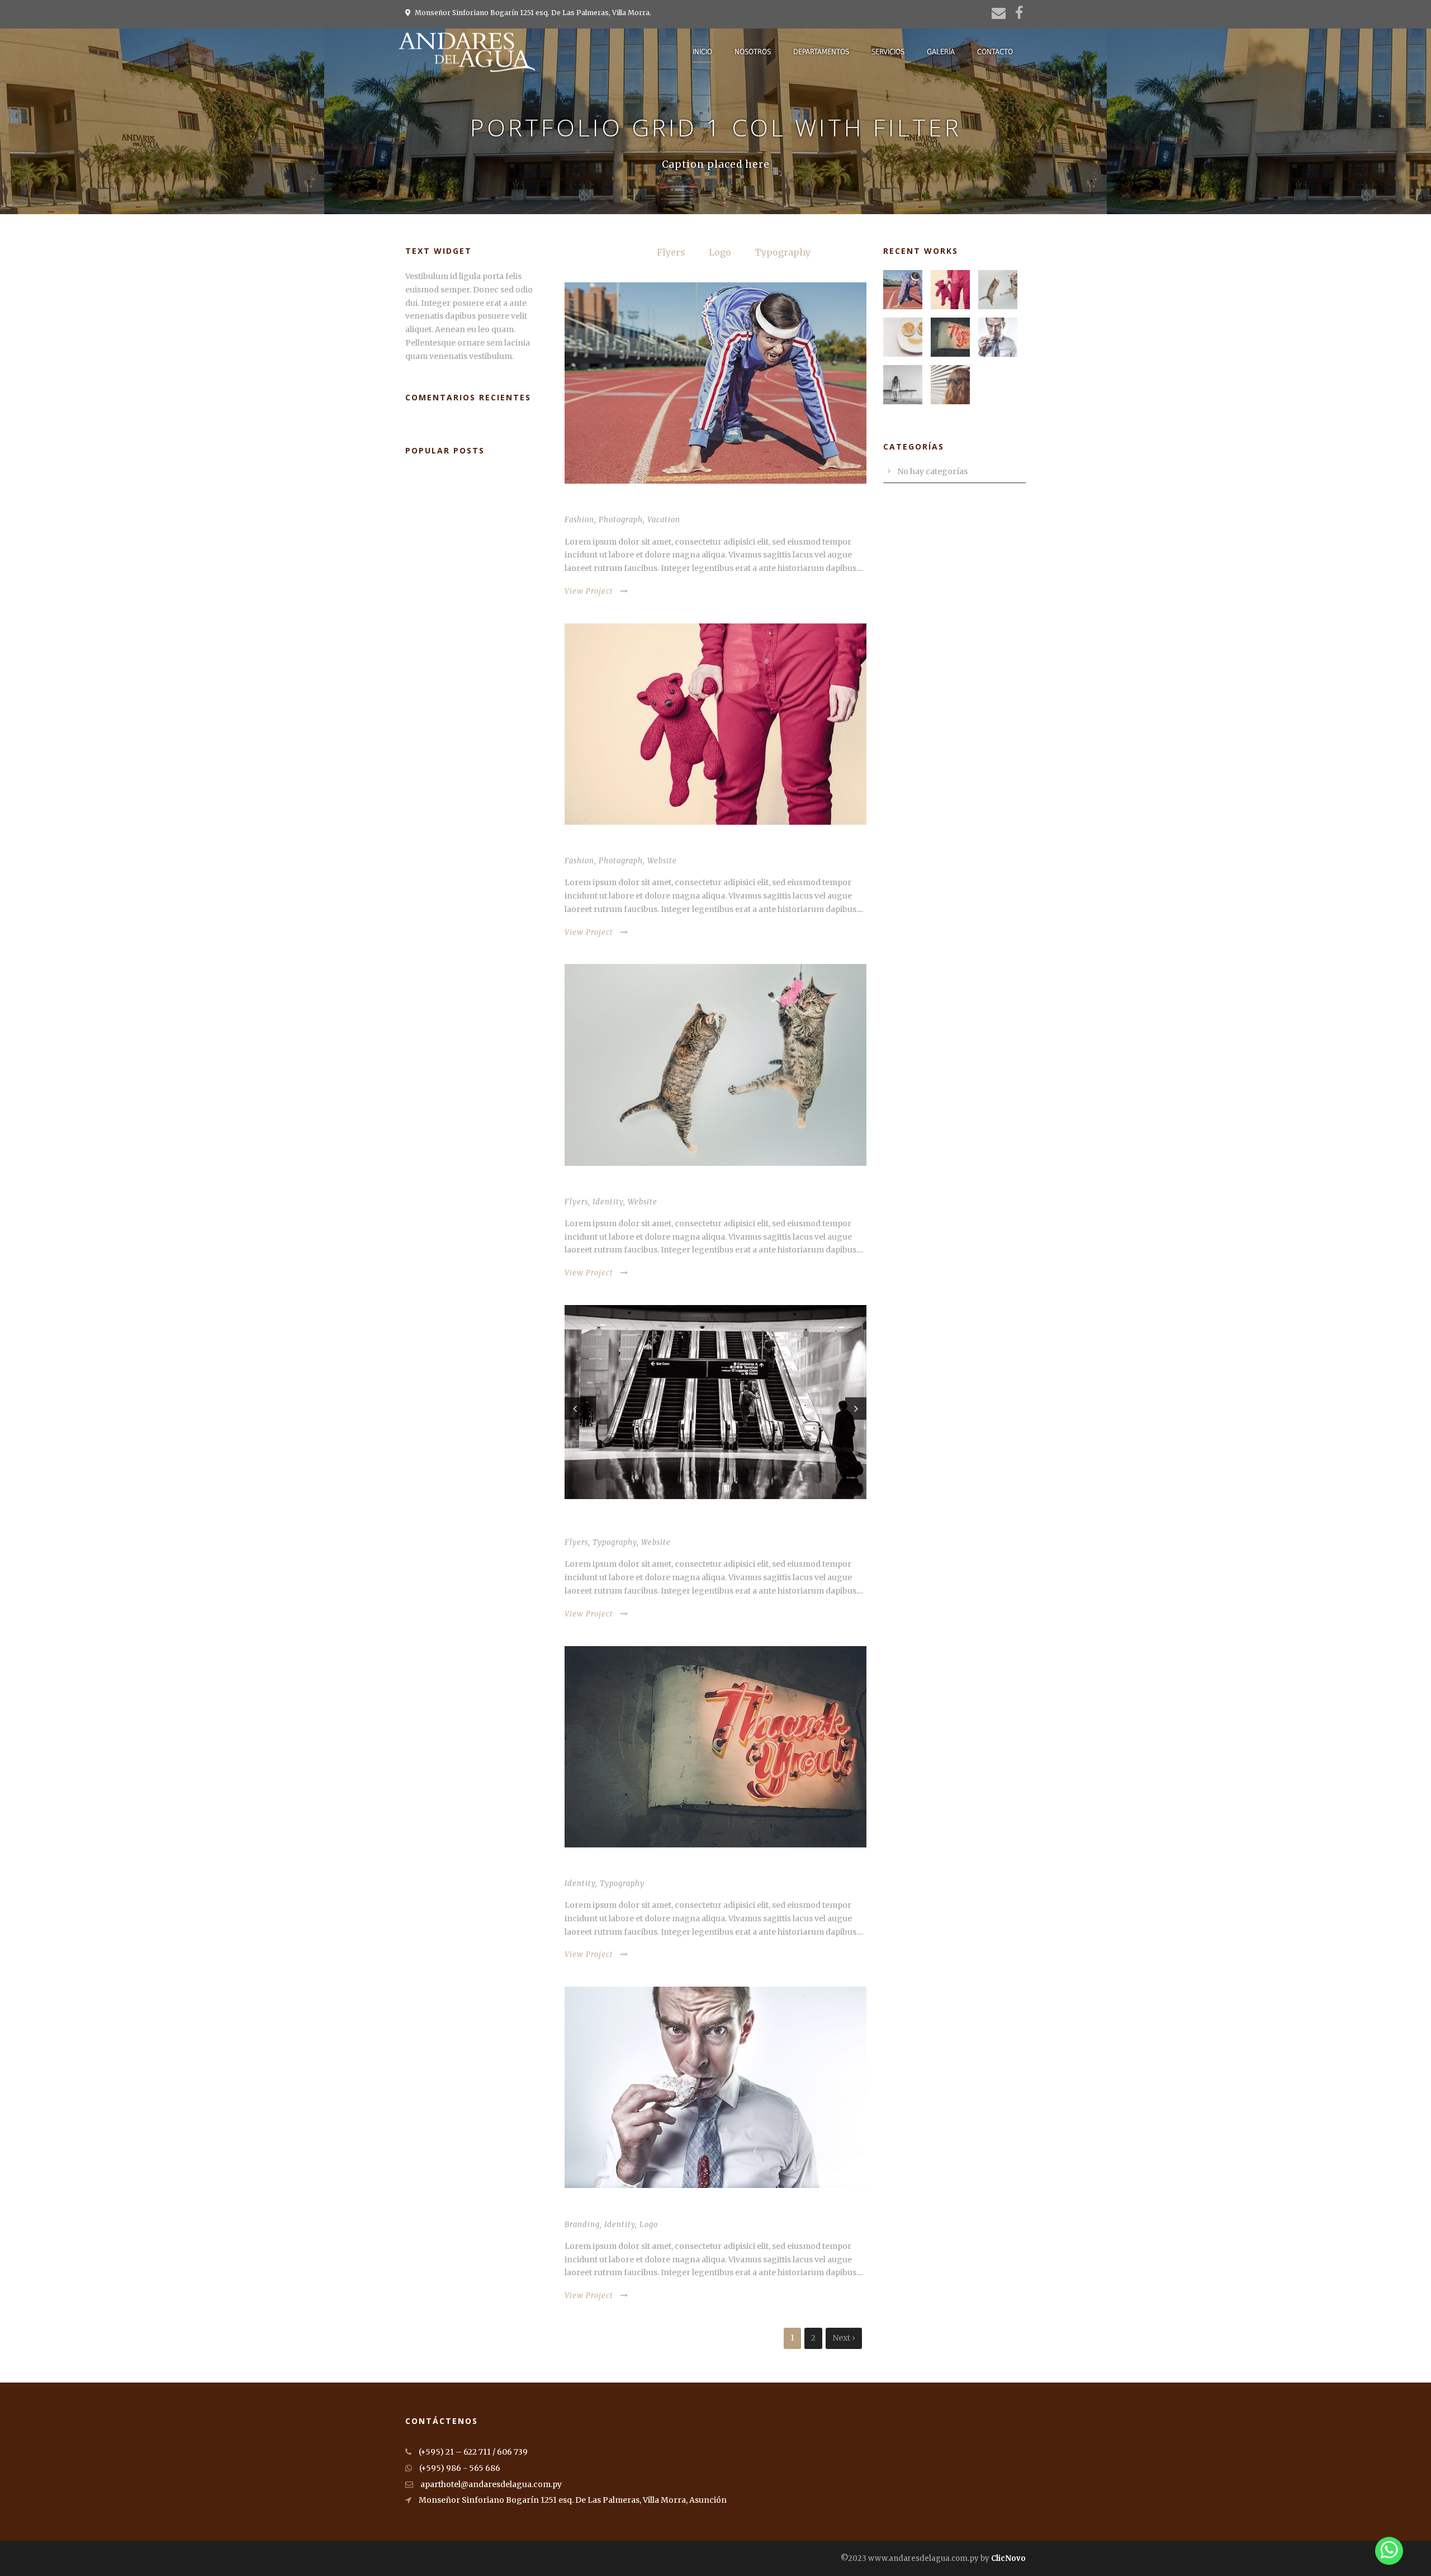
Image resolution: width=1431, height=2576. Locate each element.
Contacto (995, 52)
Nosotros (753, 52)
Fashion (579, 520)
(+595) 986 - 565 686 (459, 2468)
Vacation (664, 520)
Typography (783, 252)
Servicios (888, 52)
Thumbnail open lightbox (621, 504)
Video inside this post (612, 1868)
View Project (589, 591)
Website (662, 861)
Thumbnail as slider (609, 1527)
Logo (720, 252)
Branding (582, 2225)
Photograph (621, 520)
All (627, 252)
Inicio (702, 52)
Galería (941, 52)
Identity (608, 1202)
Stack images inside (607, 2208)
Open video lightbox (609, 1186)
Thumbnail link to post (617, 845)
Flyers (671, 252)
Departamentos (821, 52)
